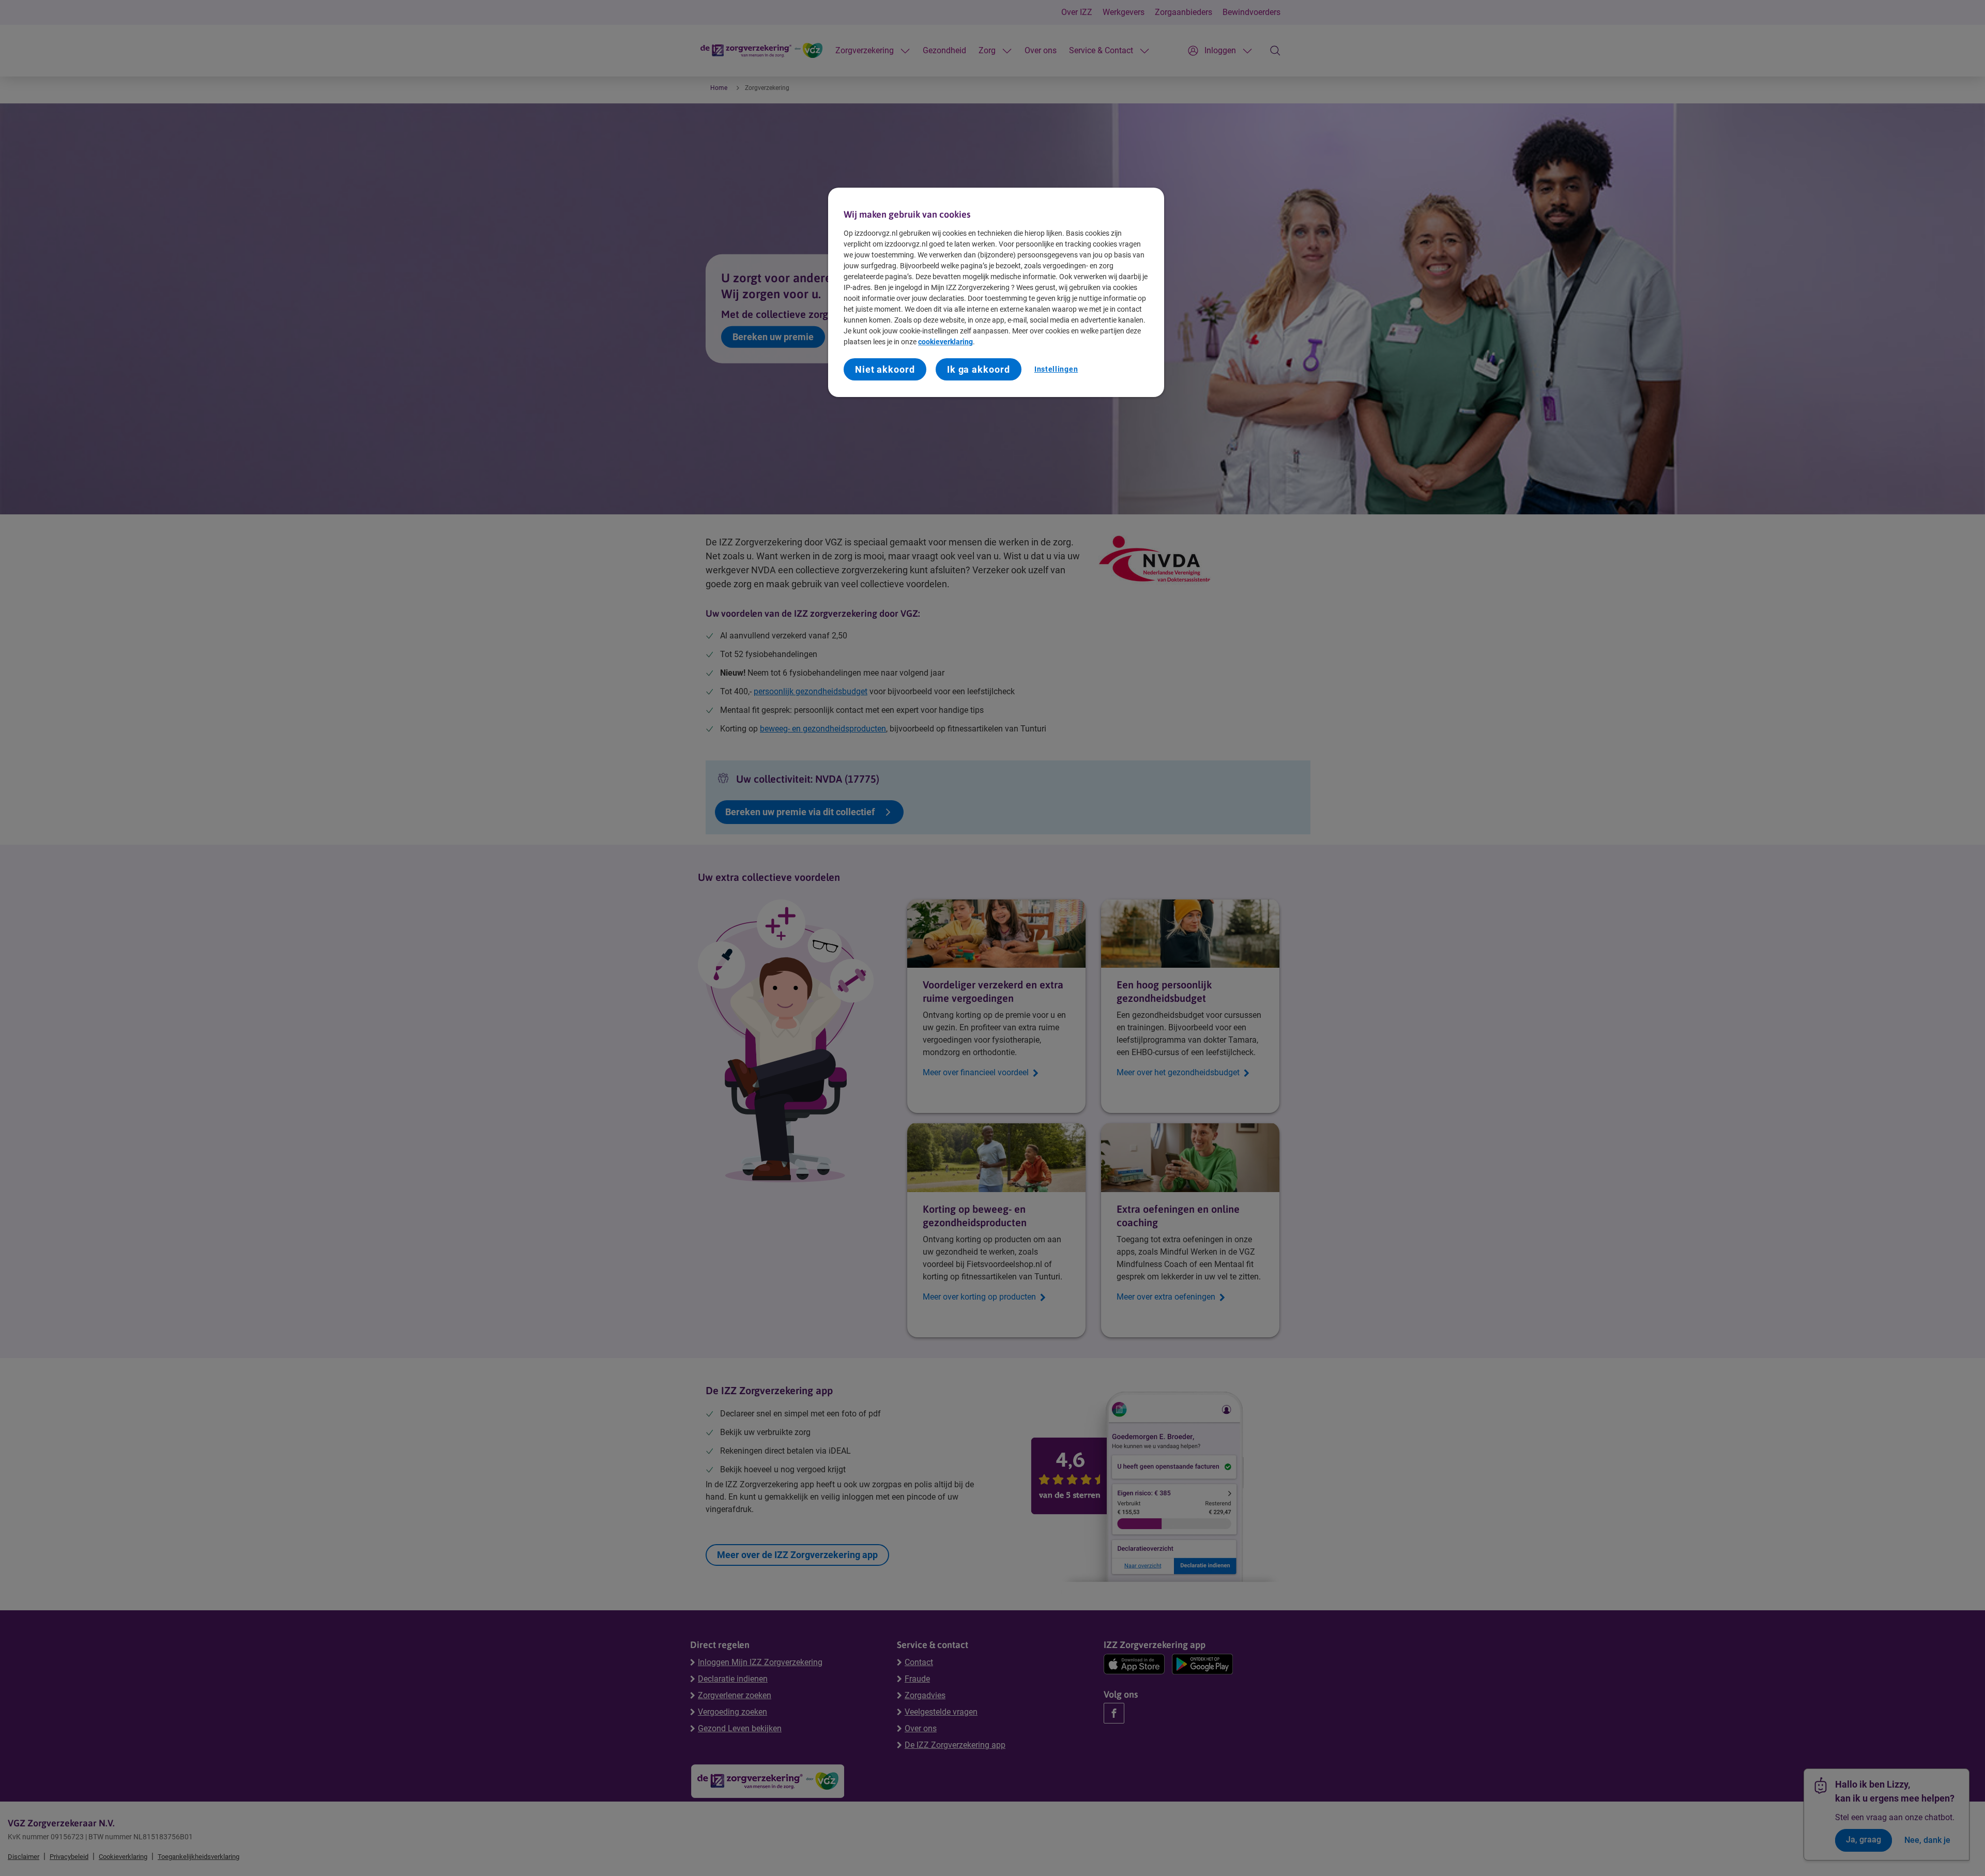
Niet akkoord (885, 369)
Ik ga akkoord (979, 369)
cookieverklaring (945, 342)
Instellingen (1056, 369)
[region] (996, 292)
